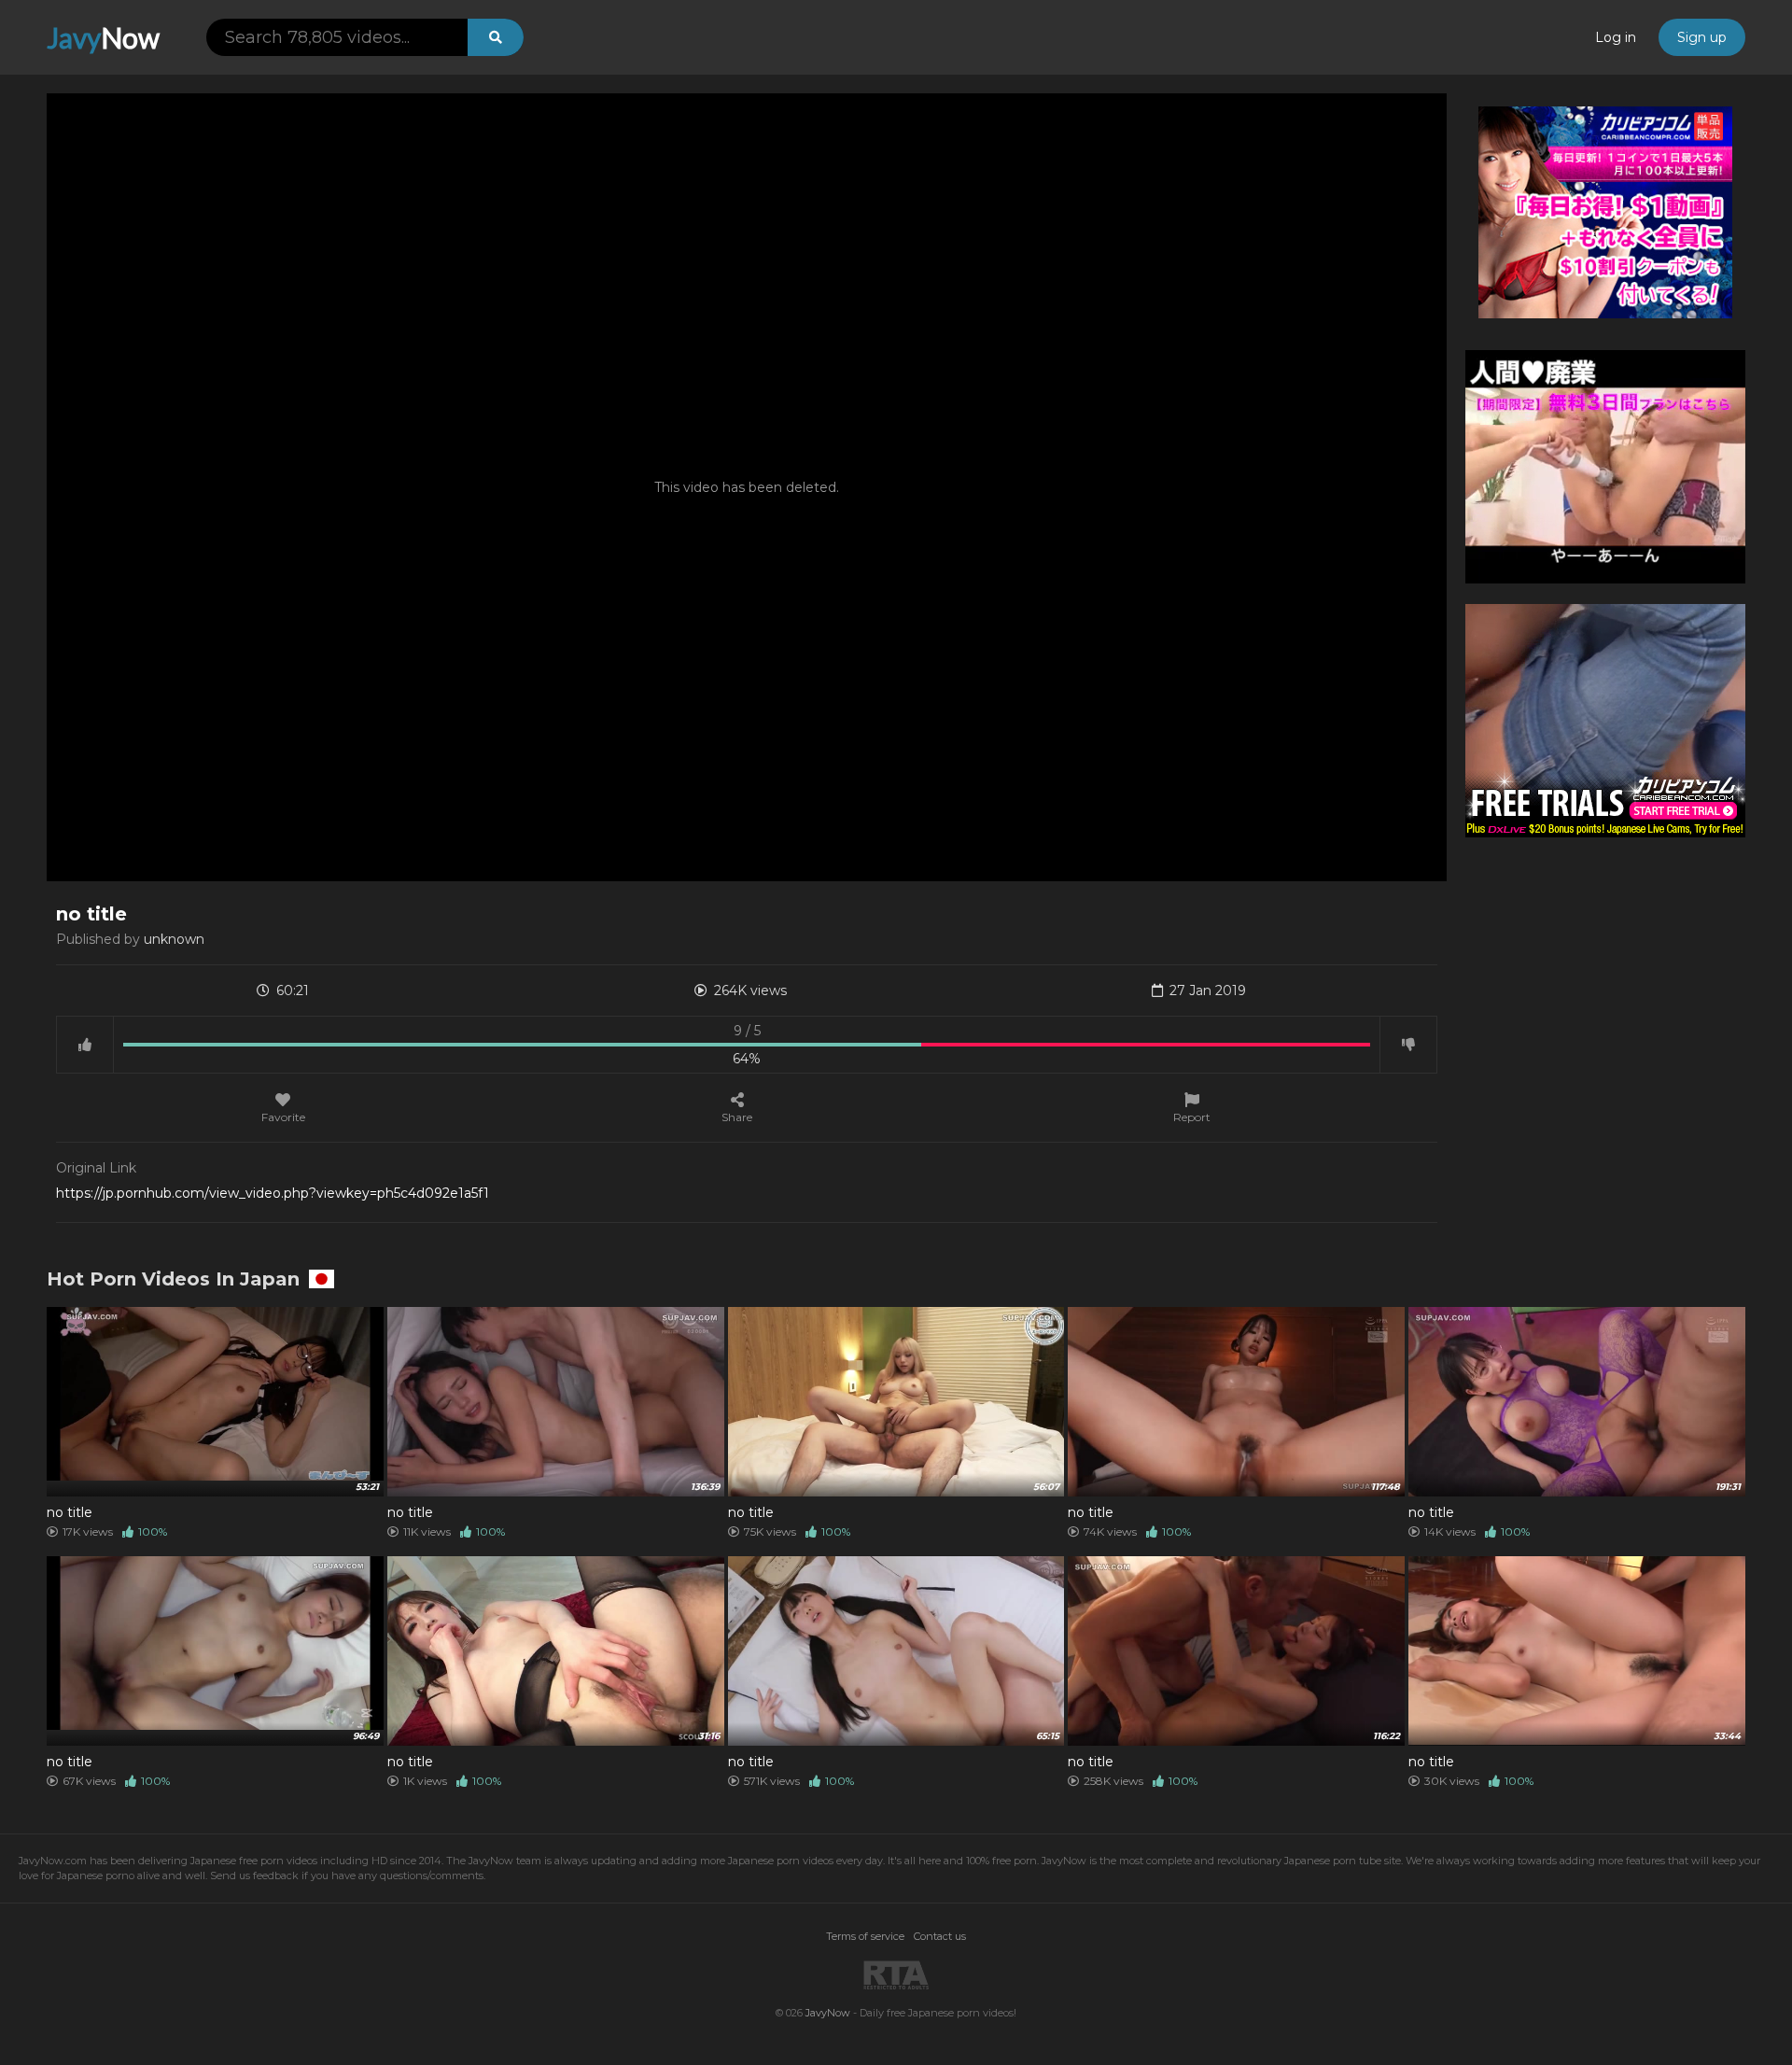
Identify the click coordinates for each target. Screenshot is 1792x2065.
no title (70, 1512)
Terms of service (865, 1936)
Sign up (1702, 37)
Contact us (940, 1936)
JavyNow (828, 2013)
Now (103, 37)
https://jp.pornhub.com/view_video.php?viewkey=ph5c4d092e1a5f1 (273, 1193)
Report (1192, 1117)
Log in (1616, 37)
